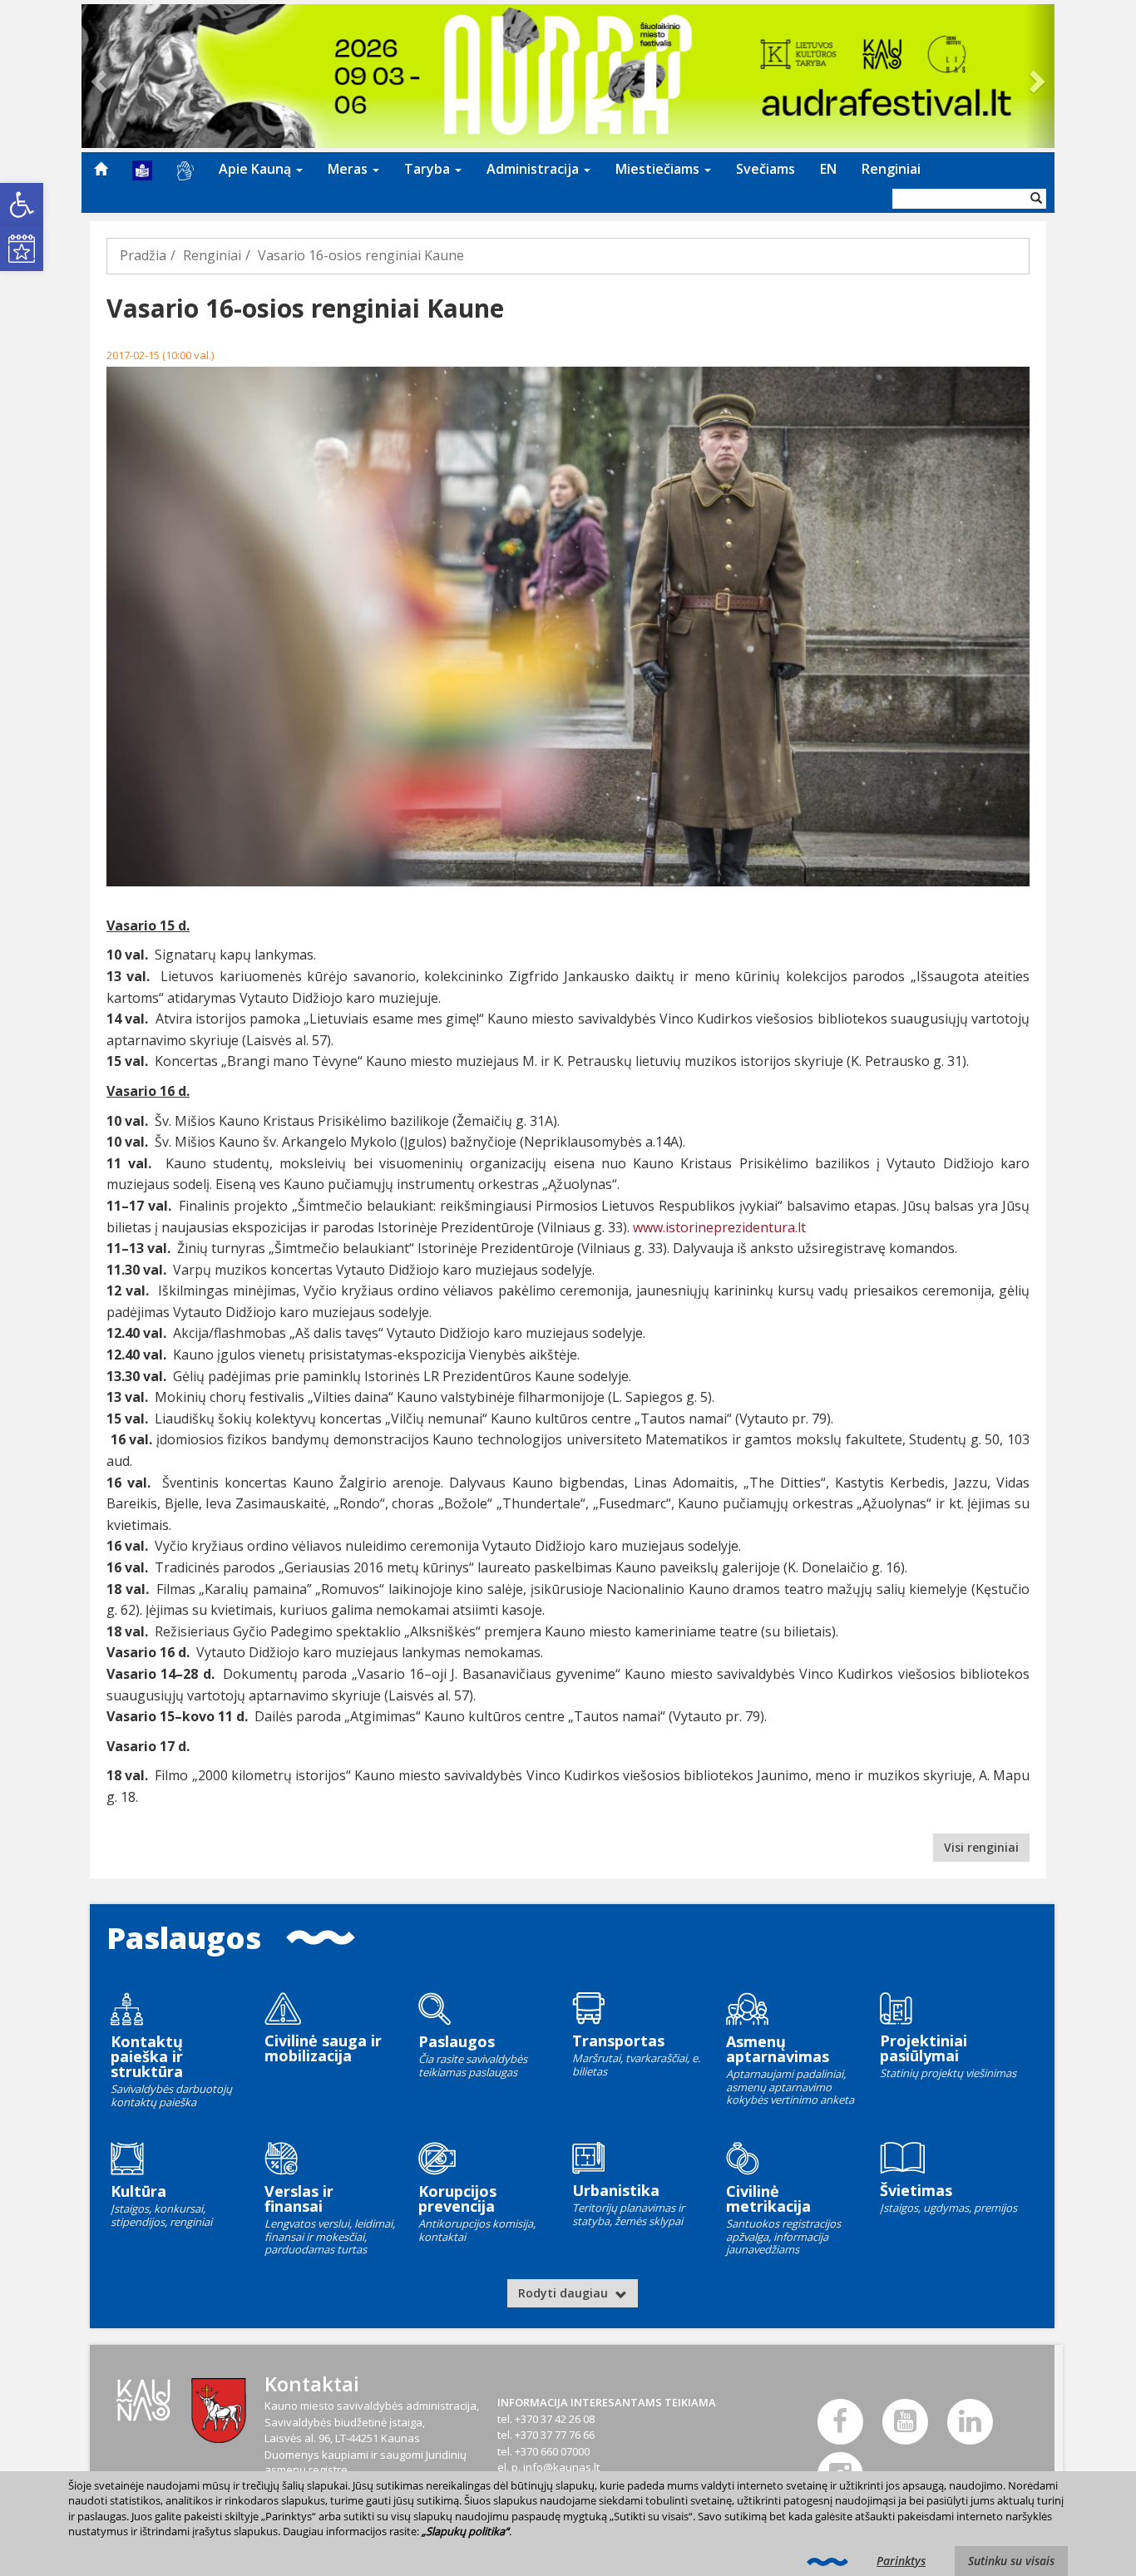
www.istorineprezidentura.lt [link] (719, 1227)
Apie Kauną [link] (257, 169)
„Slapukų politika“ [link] (465, 2531)
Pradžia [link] (143, 255)
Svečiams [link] (766, 169)
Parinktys (901, 2561)
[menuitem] (101, 169)
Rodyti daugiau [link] (565, 2293)
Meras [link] (349, 169)
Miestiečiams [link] (659, 169)
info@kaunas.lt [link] (561, 2467)
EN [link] (828, 169)
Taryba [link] (429, 169)
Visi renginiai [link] (981, 1847)
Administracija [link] (534, 169)
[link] (22, 205)
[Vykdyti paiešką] (1036, 199)
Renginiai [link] (891, 169)
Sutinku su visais (1011, 2561)
